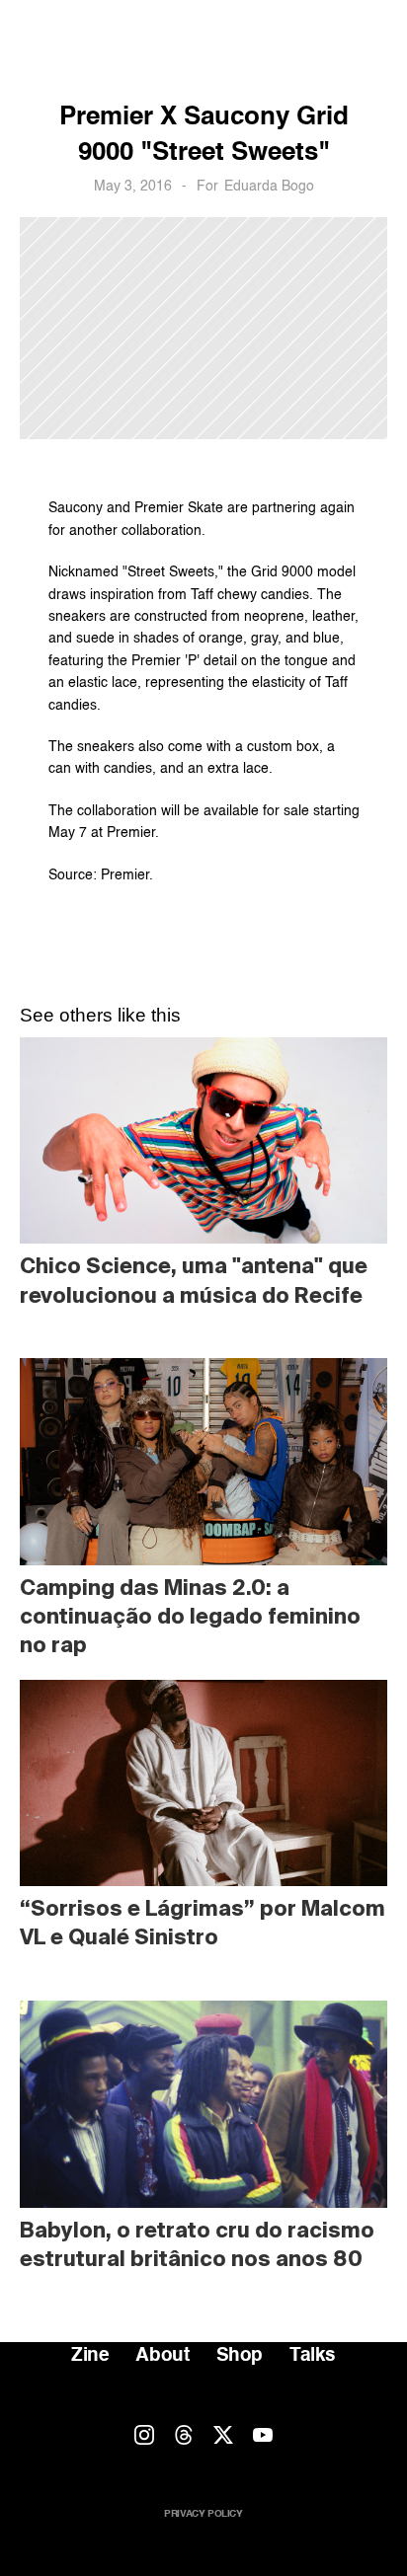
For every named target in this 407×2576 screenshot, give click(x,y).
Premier (131, 833)
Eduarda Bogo (269, 187)
